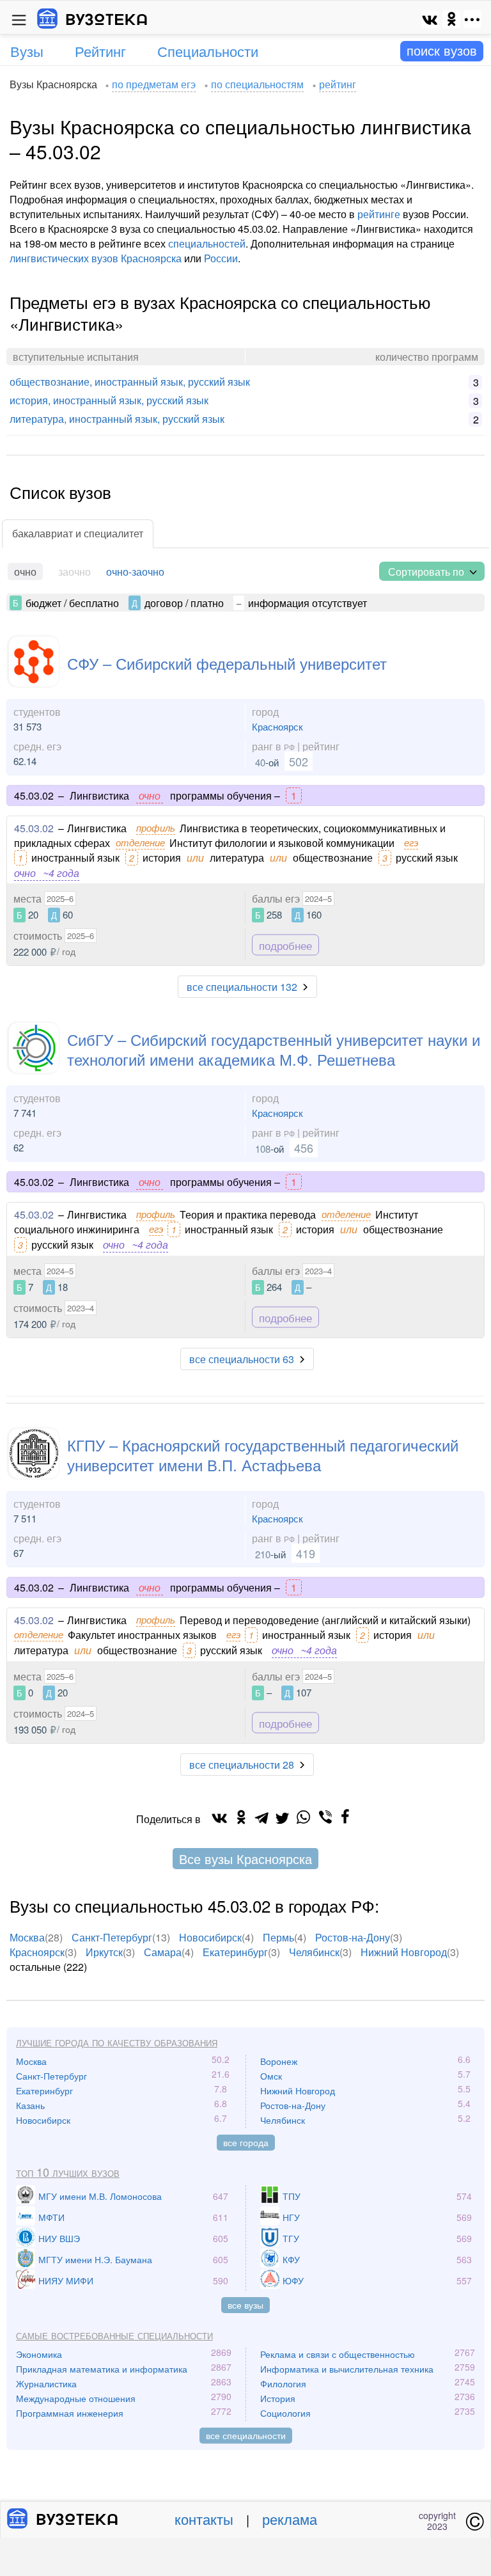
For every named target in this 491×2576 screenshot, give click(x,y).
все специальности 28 (242, 1765)
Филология (283, 2383)
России (221, 258)
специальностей (207, 243)
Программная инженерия (70, 2413)
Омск (271, 2076)
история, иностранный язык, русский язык (109, 400)
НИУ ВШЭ (59, 2238)
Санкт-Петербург (112, 1937)
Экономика (39, 2354)
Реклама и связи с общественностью (338, 2354)
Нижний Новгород (404, 1952)
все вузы (245, 2305)
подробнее (285, 945)
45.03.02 (34, 828)
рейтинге (379, 214)
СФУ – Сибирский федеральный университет (227, 663)
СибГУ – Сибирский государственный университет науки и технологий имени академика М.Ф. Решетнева (274, 1049)
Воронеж (279, 2061)
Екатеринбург (235, 1952)
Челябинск (314, 1952)
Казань (30, 2105)
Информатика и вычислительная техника (347, 2369)
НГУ (291, 2217)
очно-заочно (135, 572)
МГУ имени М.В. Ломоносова (100, 2196)
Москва (27, 1937)
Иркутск (104, 1952)
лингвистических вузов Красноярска (96, 258)
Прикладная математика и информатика (102, 2369)
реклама (290, 2519)
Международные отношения (76, 2398)
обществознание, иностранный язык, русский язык (130, 382)
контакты (204, 2519)
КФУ (291, 2259)
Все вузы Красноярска (245, 1859)
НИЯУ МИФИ (66, 2280)
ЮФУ (293, 2280)
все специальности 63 (242, 1359)
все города (246, 2142)
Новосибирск (210, 1937)
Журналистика (46, 2383)
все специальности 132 (242, 987)
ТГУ (291, 2238)
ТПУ (292, 2196)
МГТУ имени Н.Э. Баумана (95, 2259)
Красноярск (277, 726)
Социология (285, 2413)
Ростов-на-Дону (353, 1937)
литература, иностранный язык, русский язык (117, 419)
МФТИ (51, 2217)
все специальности (246, 2435)
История (278, 2398)
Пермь (278, 1937)
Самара (163, 1952)
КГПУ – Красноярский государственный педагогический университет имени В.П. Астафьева (263, 1455)
